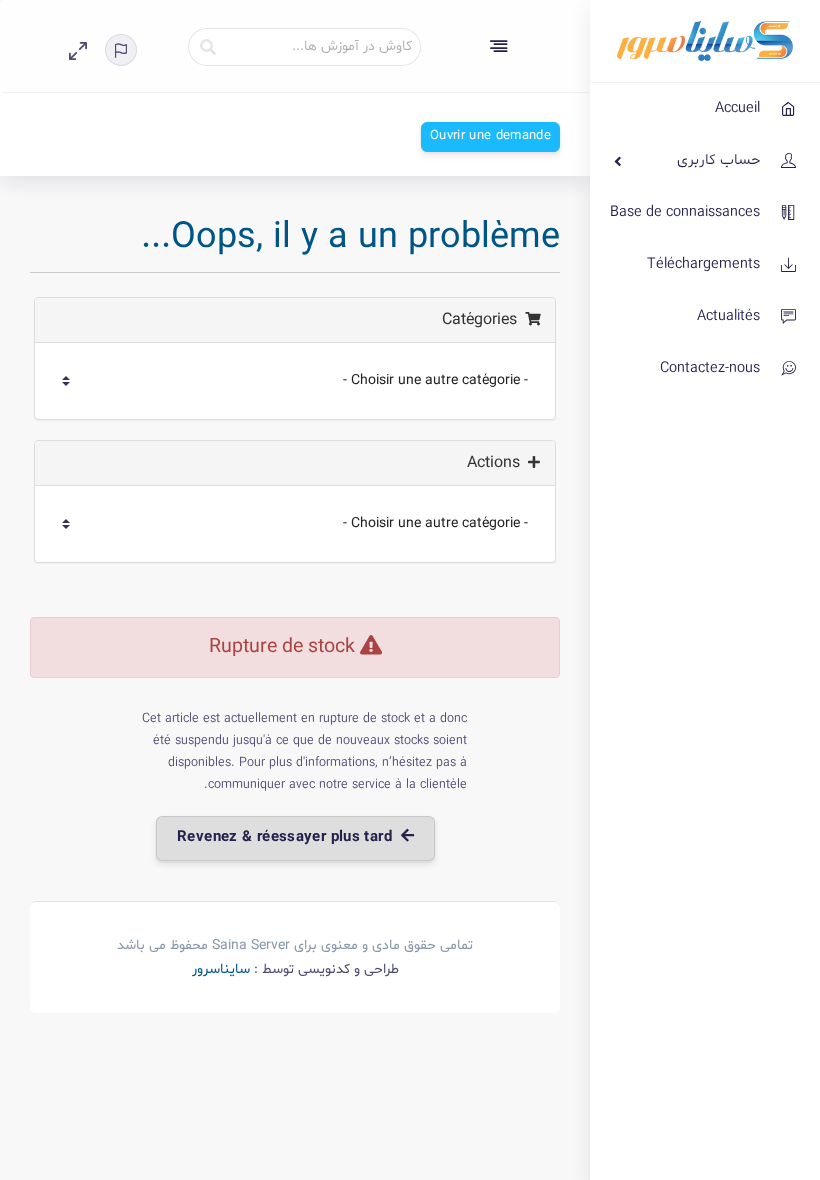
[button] (129, 50)
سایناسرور (221, 969)
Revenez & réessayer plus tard (289, 837)
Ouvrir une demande (490, 136)
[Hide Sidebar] (498, 46)
